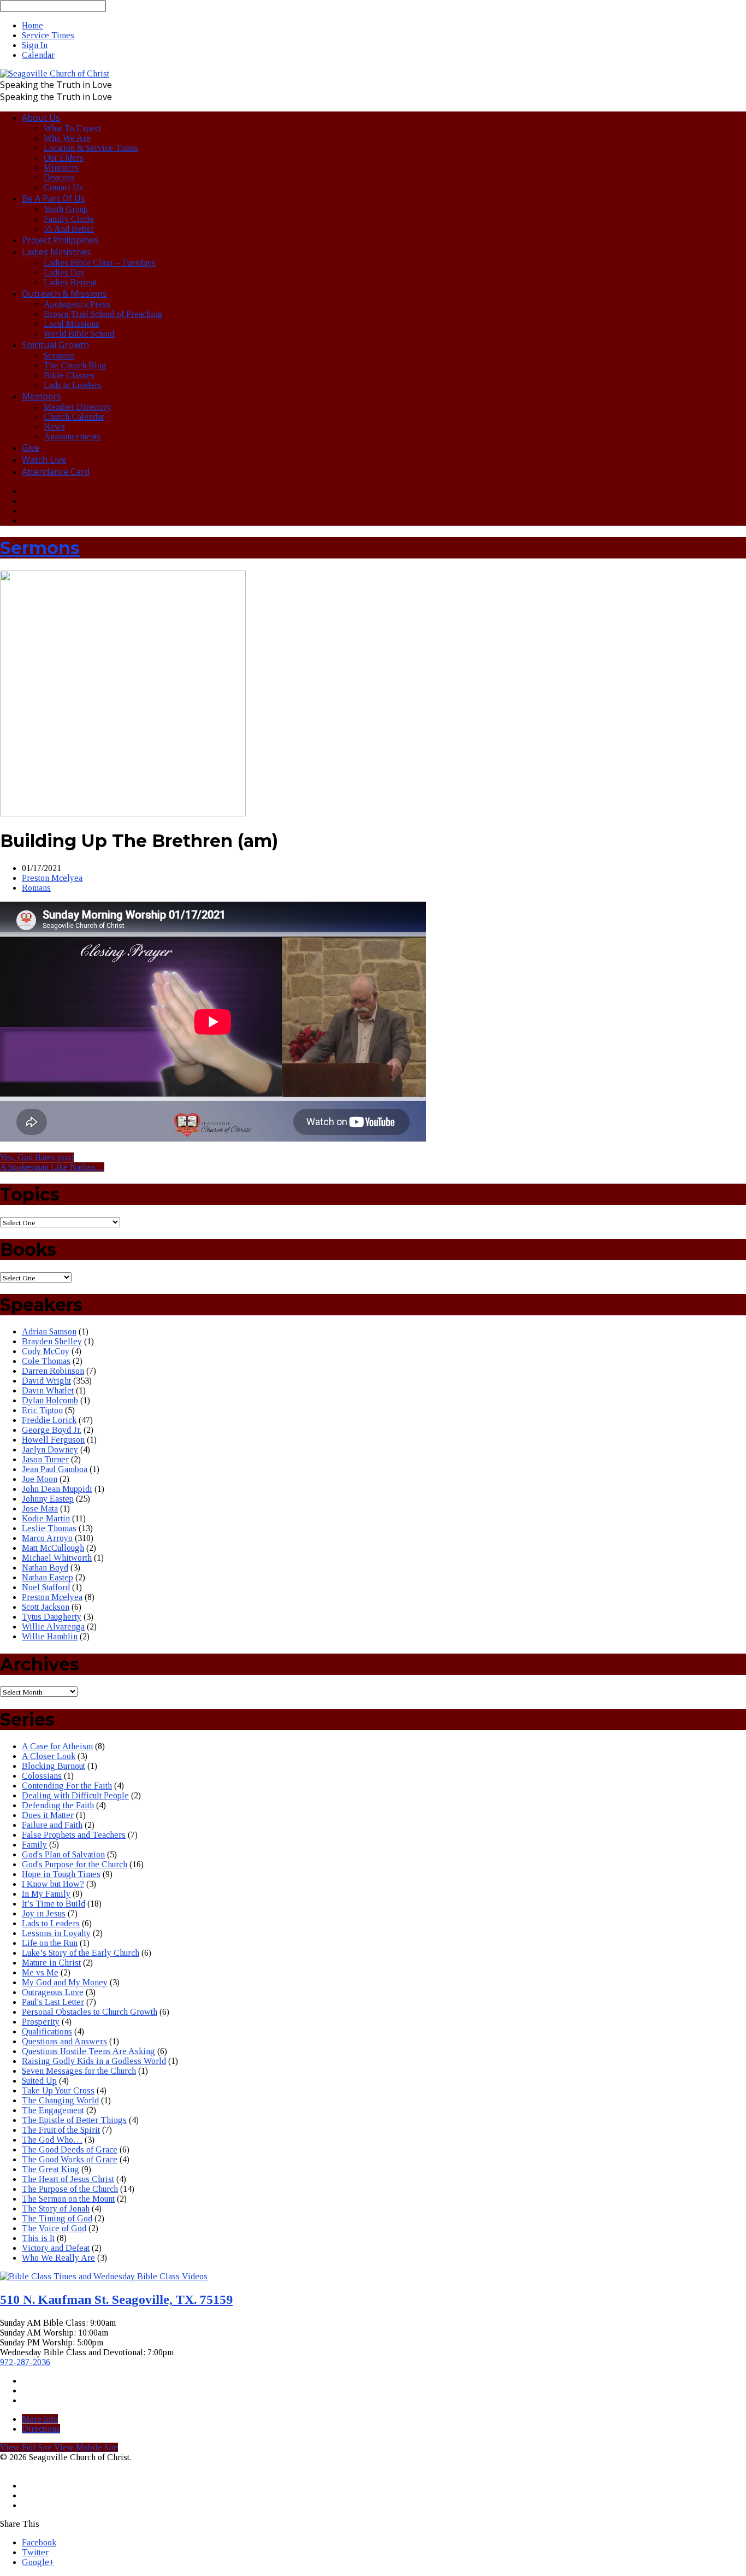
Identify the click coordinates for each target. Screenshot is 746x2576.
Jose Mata (40, 1508)
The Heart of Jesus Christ (68, 2179)
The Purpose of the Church (70, 2189)
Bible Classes (69, 375)
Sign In (35, 45)
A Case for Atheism (57, 1746)
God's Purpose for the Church (75, 1864)
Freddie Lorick (49, 1420)
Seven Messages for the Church (79, 2071)
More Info (40, 2419)
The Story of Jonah (56, 2209)
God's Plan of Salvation (63, 1854)
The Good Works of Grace (70, 2159)
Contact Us (63, 187)
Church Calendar (74, 417)
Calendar (38, 55)
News (54, 427)
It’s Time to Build (54, 1904)
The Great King (51, 2169)
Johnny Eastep (48, 1499)
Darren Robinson (53, 1371)
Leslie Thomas (49, 1528)
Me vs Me (40, 1972)
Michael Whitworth (57, 1558)
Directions (41, 2429)
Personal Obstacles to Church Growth (90, 2012)
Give (31, 448)
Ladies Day (64, 272)
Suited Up (39, 2081)
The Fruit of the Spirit (61, 2130)
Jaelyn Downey (50, 1449)
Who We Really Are (58, 2258)
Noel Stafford (46, 1587)
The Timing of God (57, 2218)
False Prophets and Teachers (74, 1835)
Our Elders (64, 158)
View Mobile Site (86, 2447)
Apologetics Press (77, 304)
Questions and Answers (64, 2041)
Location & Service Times (91, 148)
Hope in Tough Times (61, 1874)
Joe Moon (40, 1479)
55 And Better (69, 229)
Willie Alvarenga (53, 1627)
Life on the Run (50, 1943)
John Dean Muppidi (57, 1489)
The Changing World (60, 2100)
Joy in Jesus (44, 1913)
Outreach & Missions (64, 293)
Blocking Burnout (54, 1766)
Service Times (48, 35)
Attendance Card (56, 472)
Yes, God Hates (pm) (37, 1157)
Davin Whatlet (48, 1390)
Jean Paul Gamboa (55, 1469)
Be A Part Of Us (54, 198)
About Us (41, 117)
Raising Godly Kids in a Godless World (94, 2061)
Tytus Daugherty (52, 1617)
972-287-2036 (25, 2362)
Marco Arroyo (47, 1538)
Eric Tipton (42, 1410)
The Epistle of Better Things (74, 2120)
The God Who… (52, 2140)
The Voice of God (54, 2228)
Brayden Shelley (52, 1341)
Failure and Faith (52, 1825)
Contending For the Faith (67, 1786)
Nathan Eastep (48, 1577)
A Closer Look (49, 1756)
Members (42, 396)
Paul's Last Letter (53, 2002)
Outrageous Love (53, 1992)
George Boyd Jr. (52, 1430)
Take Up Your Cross (58, 2090)
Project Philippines (60, 240)
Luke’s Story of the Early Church (81, 1953)
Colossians (42, 1776)
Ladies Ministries (57, 252)
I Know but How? (53, 1884)
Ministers (61, 167)
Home (32, 25)
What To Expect (72, 128)
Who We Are (67, 138)
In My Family (46, 1894)
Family (34, 1845)
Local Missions (72, 324)
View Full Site (27, 2447)
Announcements (72, 436)
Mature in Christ (51, 1963)
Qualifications (47, 2031)
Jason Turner (45, 1459)
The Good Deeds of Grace (70, 2149)
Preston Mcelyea (52, 878)
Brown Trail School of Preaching (103, 314)
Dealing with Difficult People (75, 1795)
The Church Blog (75, 365)
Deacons (59, 177)
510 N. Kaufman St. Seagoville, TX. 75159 (116, 2299)
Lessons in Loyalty (56, 1933)
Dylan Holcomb (50, 1400)
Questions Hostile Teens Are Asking (88, 2051)
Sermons (59, 355)
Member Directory (78, 407)
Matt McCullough (53, 1548)
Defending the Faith (58, 1805)
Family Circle (69, 219)
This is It (38, 2238)
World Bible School (79, 334)
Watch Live (44, 460)
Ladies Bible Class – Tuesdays (100, 263)
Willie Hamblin (50, 1636)
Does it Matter (48, 1815)
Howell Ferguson (53, 1440)
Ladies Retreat (70, 282)
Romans (36, 888)
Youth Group (66, 209)
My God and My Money (65, 1982)
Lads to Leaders (73, 385)
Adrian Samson (49, 1331)
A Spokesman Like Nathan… (52, 1167)
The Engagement (53, 2110)
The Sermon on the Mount (68, 2199)
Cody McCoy (46, 1351)
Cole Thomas (46, 1361)
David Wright (46, 1381)
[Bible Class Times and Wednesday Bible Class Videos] (104, 2276)
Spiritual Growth (55, 345)
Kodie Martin (46, 1518)
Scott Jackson (46, 1607)
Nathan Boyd (45, 1568)
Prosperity (41, 2022)
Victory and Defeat (56, 2248)
